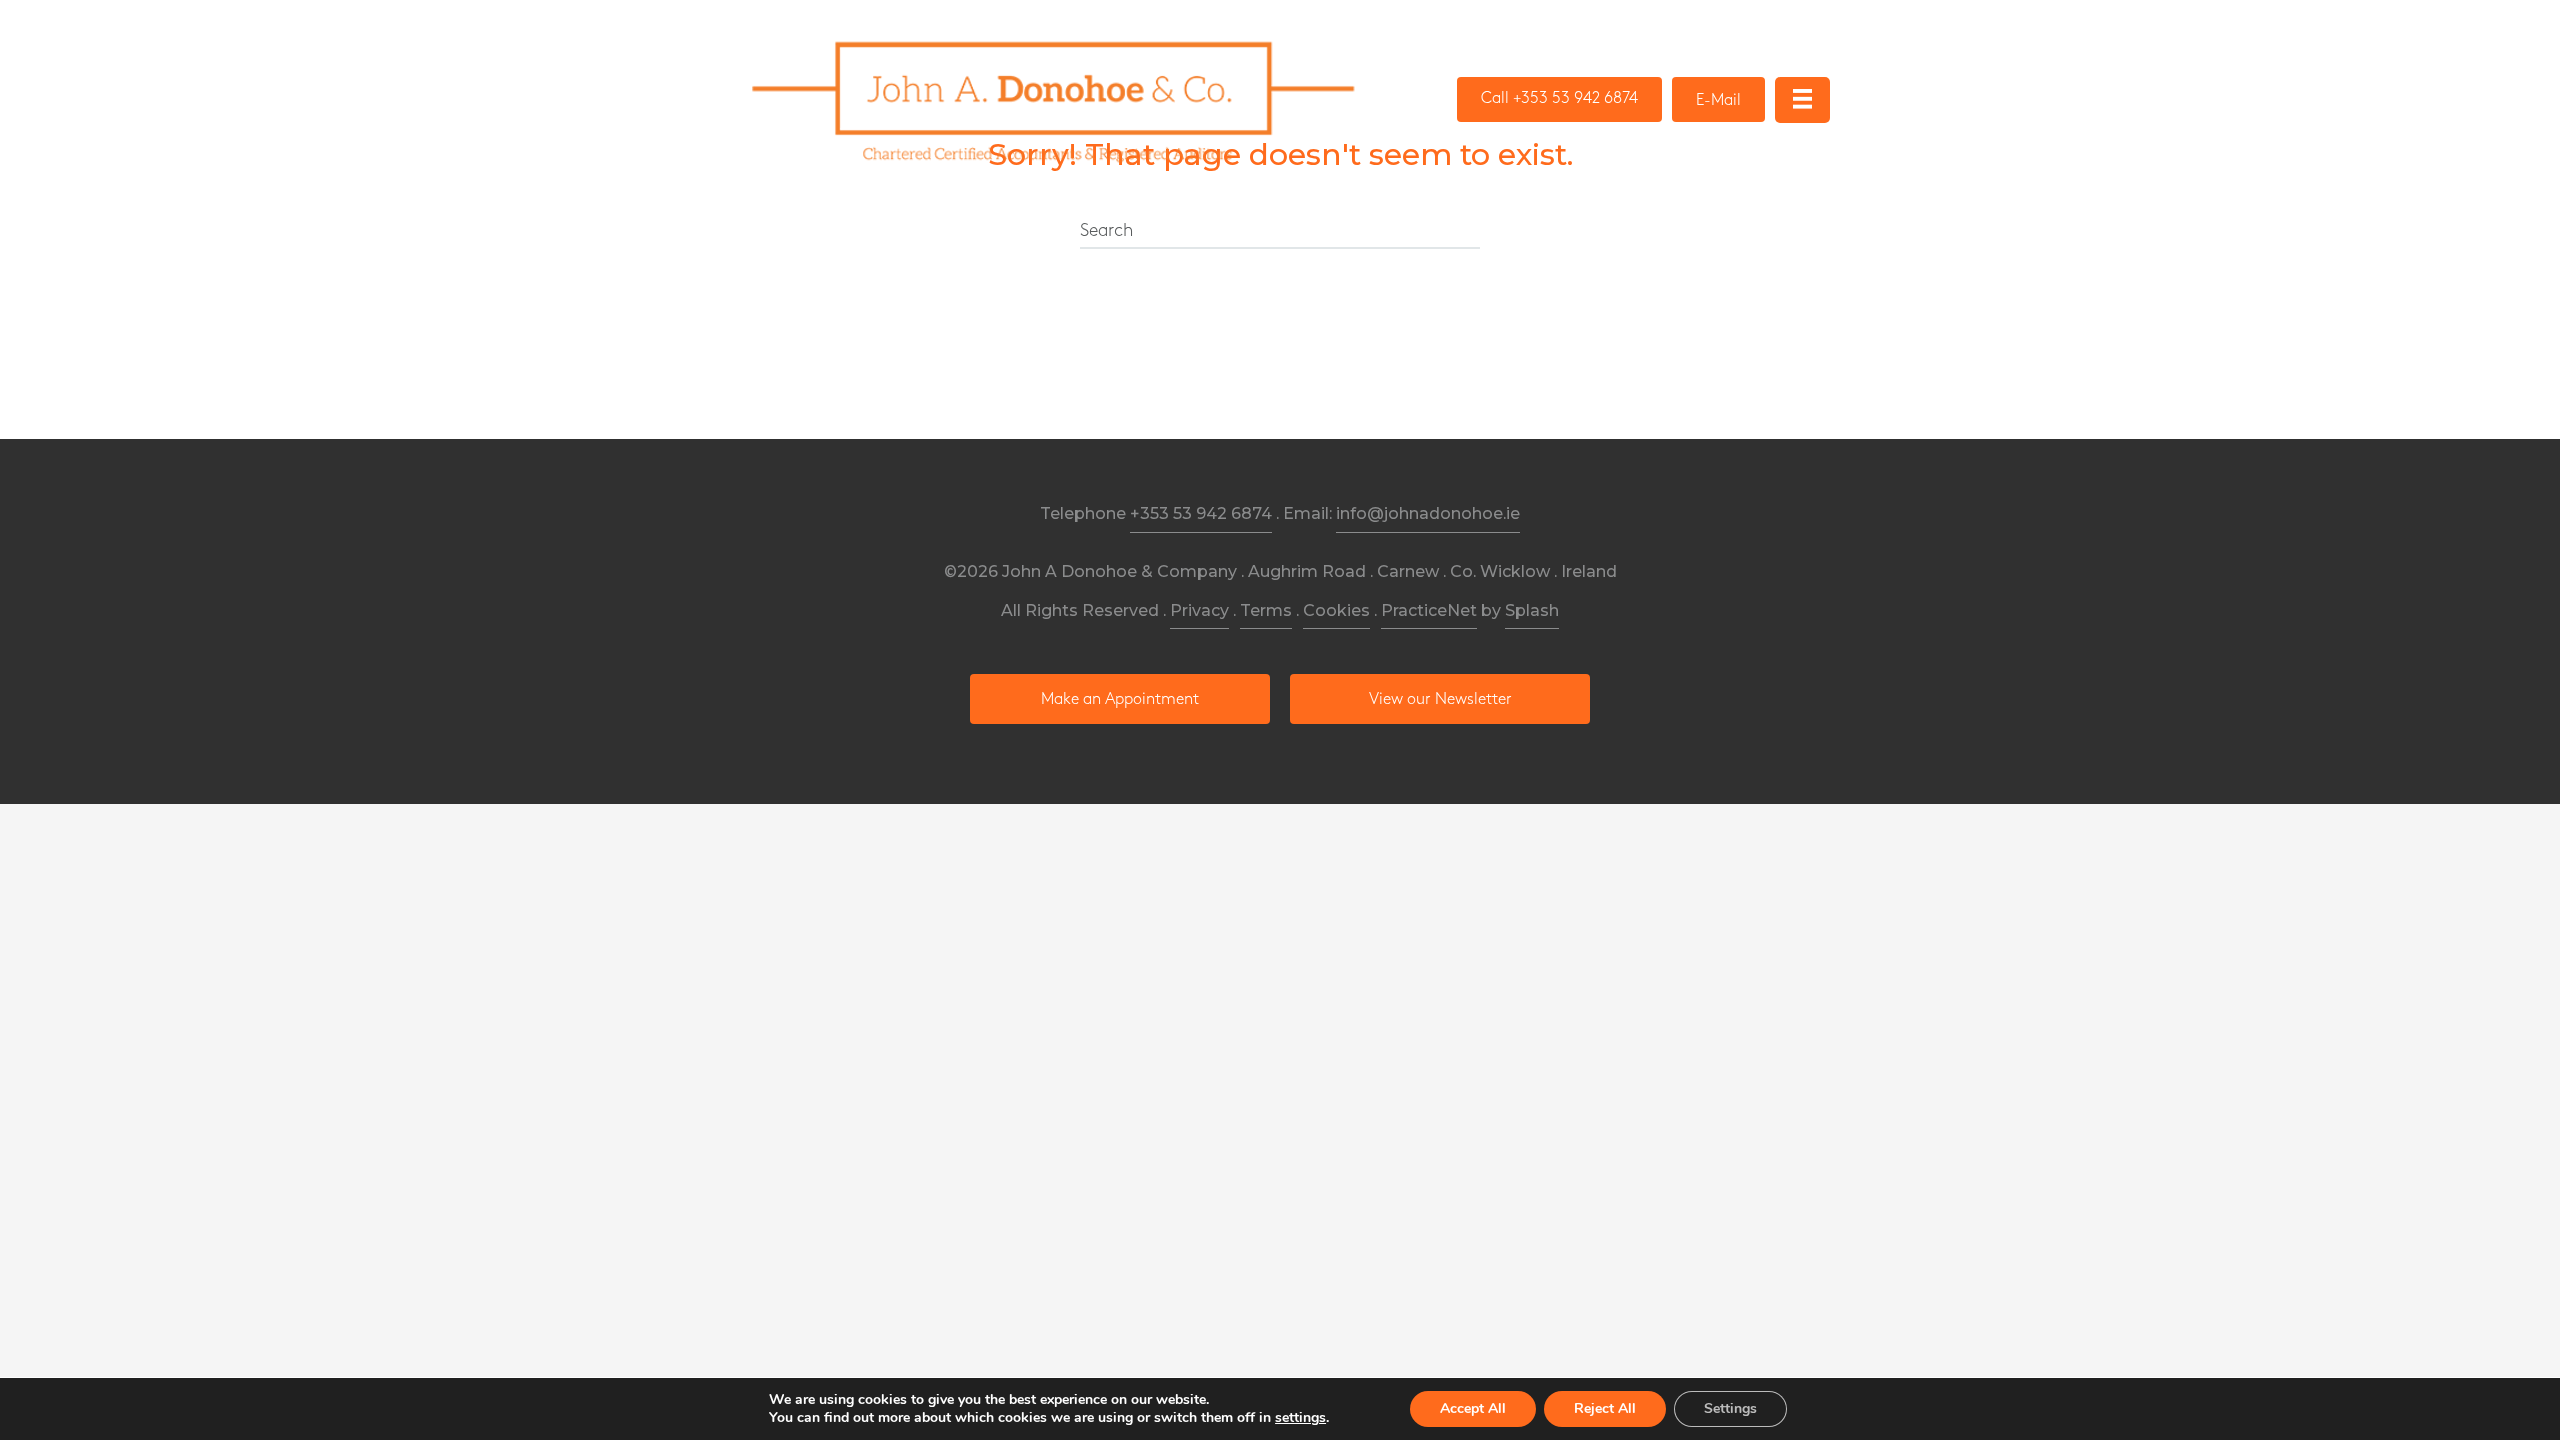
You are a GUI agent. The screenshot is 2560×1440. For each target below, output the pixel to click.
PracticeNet (1429, 610)
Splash (1532, 610)
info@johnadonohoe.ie (1428, 513)
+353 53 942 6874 (1201, 513)
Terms (1266, 610)
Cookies (1336, 610)
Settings (1730, 1408)
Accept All (1473, 1408)
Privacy (1199, 610)
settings (1300, 1418)
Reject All (1605, 1408)
